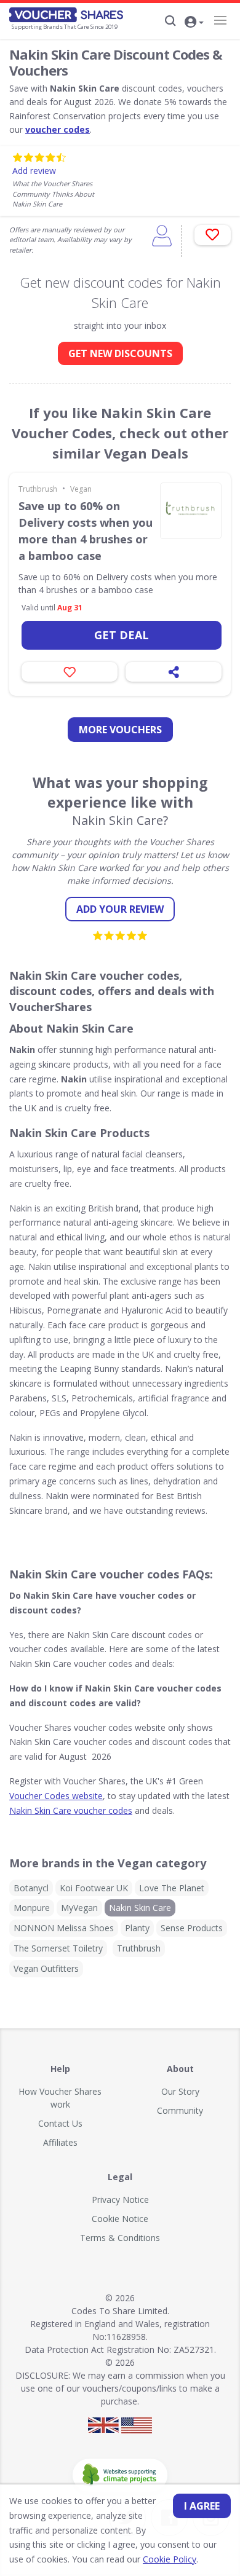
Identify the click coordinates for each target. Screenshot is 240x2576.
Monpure (32, 1908)
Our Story (180, 2091)
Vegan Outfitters (46, 1968)
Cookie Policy (170, 2559)
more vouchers (120, 730)
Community (180, 2110)
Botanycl (31, 1888)
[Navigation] (220, 20)
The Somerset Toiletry (58, 1948)
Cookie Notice (120, 2219)
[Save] (70, 672)
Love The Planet (172, 1888)
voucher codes (58, 129)
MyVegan (79, 1908)
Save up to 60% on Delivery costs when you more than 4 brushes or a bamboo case (86, 531)
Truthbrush (38, 489)
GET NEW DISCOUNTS (120, 353)
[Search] (170, 21)
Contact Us (60, 2123)
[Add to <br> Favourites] (213, 235)
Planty (137, 1928)
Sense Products (192, 1928)
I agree (202, 2506)
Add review (34, 171)
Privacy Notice (120, 2200)
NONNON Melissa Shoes (64, 1928)
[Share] (174, 672)
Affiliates (60, 2142)
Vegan (81, 489)
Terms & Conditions (120, 2238)
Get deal (122, 635)
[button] (194, 23)
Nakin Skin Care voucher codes (71, 1810)
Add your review (120, 909)
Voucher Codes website (56, 1796)
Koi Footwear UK (94, 1888)
